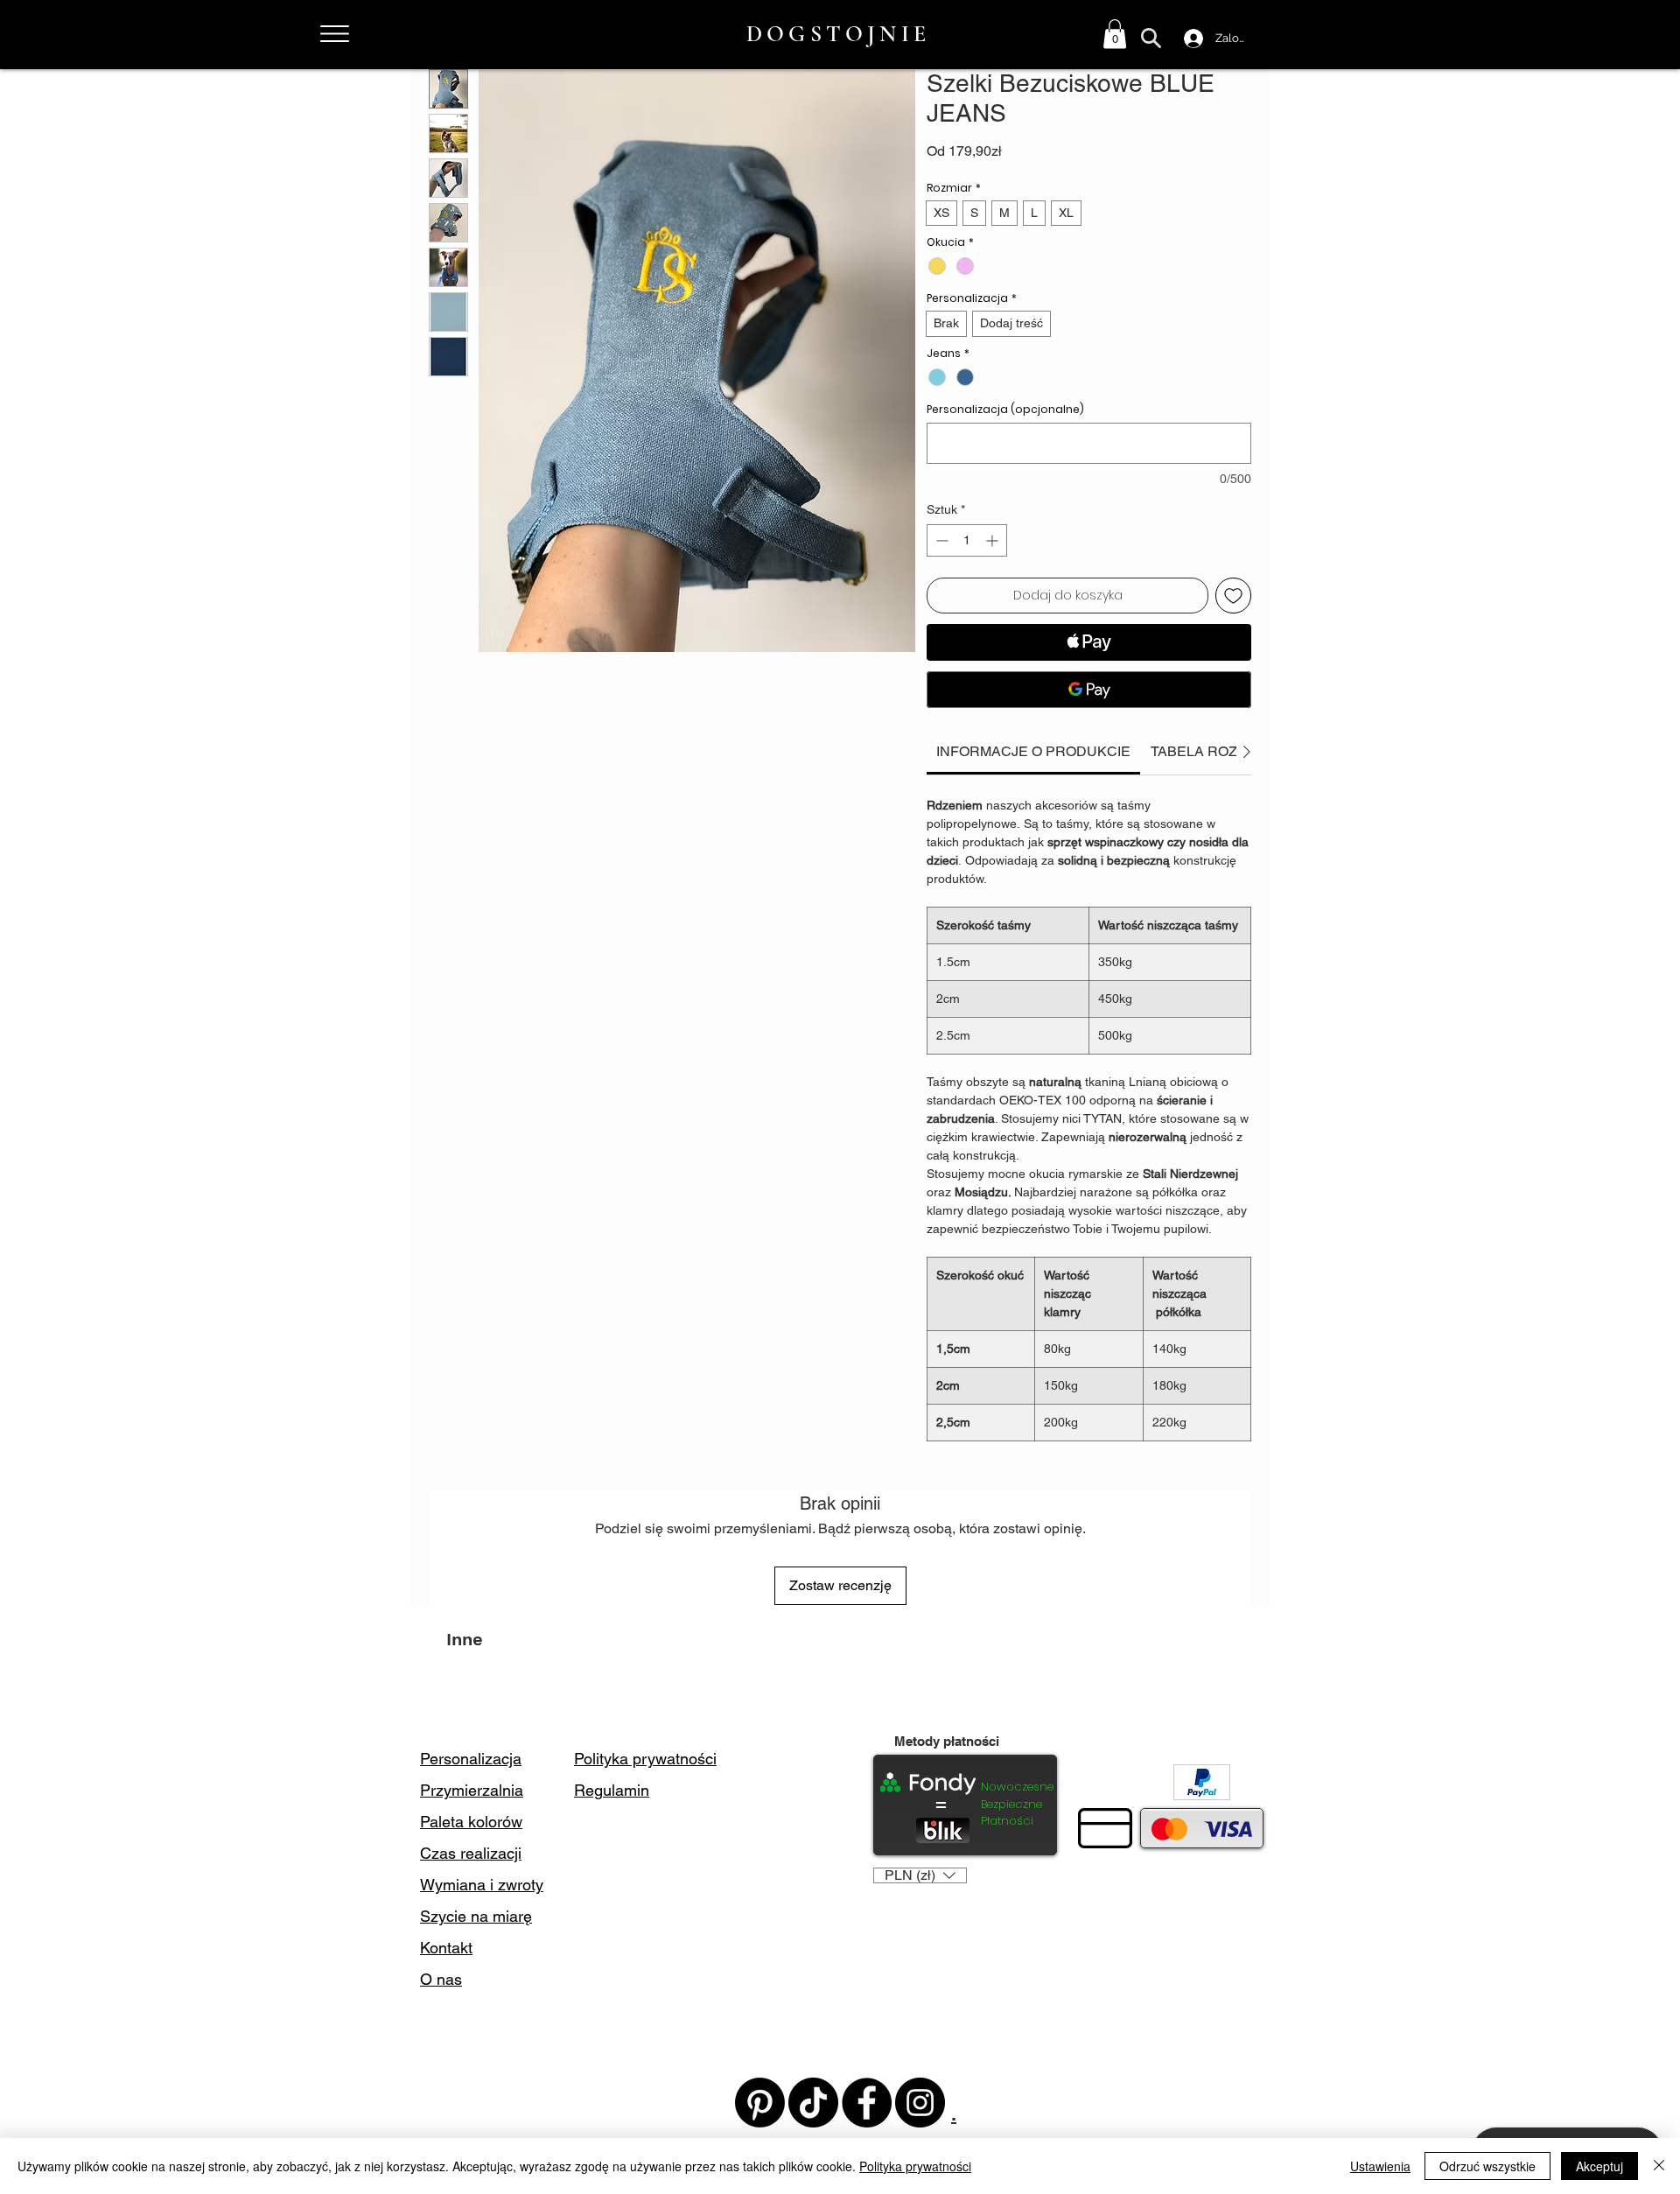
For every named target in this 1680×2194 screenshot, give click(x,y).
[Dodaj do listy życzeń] (1233, 596)
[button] (1115, 34)
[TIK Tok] (813, 2103)
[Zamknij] (1659, 2166)
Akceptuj (1599, 2166)
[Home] (334, 34)
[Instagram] (920, 2103)
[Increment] (994, 540)
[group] (840, 1693)
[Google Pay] (1089, 690)
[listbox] (920, 1875)
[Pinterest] (760, 2103)
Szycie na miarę (476, 1916)
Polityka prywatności (915, 2166)
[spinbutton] (967, 540)
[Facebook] (867, 2103)
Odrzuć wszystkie (1487, 2166)
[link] (1033, 751)
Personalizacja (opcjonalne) (1005, 409)
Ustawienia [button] (1380, 2166)
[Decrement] (940, 540)
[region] (352, 36)
